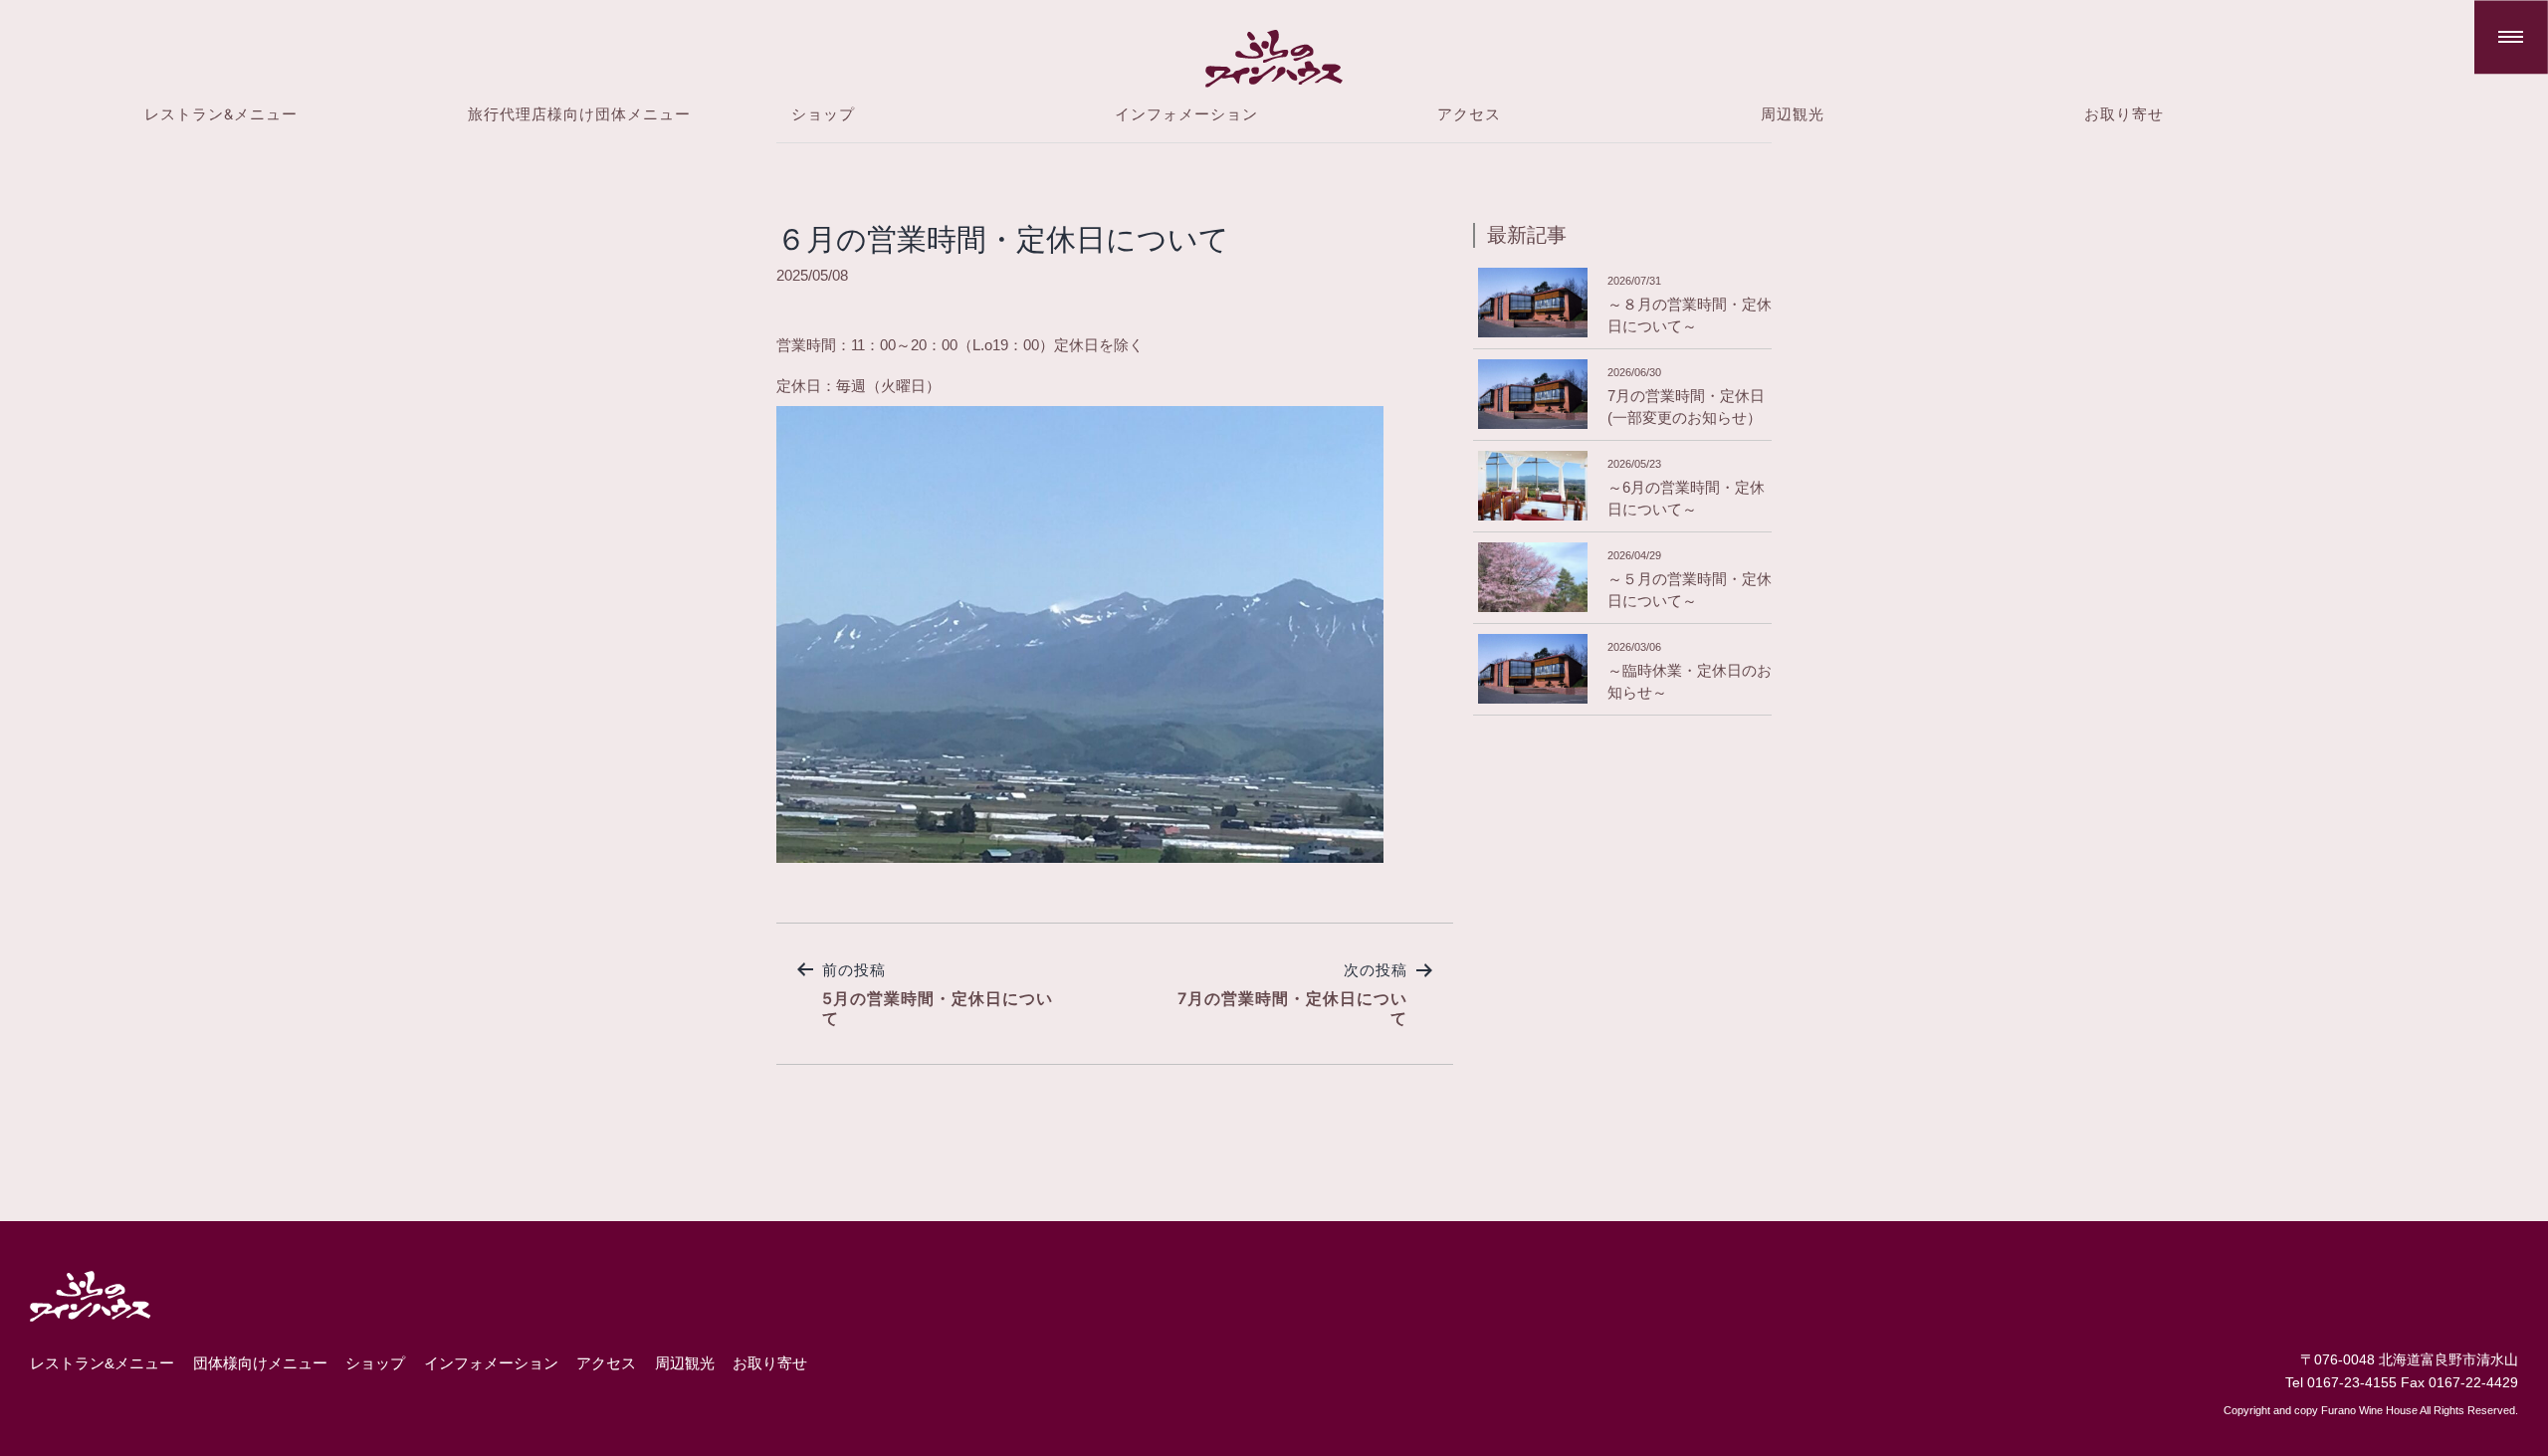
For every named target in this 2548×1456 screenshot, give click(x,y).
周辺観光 (1793, 114)
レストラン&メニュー (221, 114)
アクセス (1469, 114)
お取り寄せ (2124, 114)
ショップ (823, 114)
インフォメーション (1186, 114)
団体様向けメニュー (260, 1363)
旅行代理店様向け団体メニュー (579, 114)
